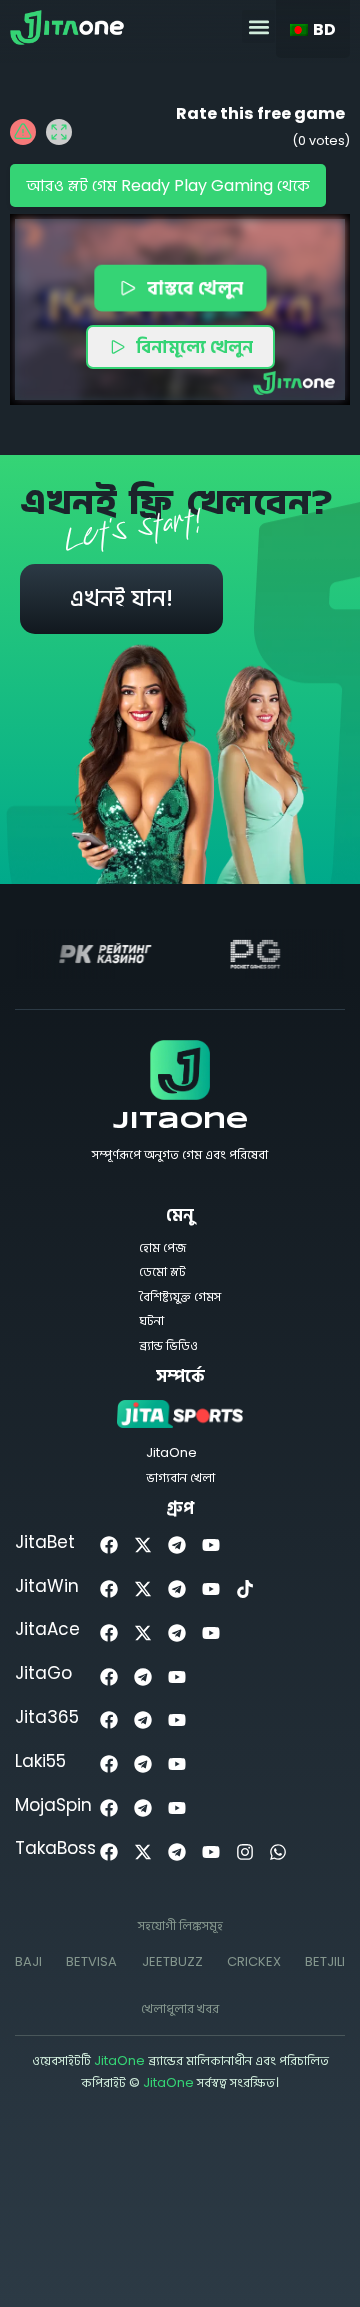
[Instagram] (244, 1851)
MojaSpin (53, 1805)
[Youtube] (210, 1545)
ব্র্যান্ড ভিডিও (168, 1345)
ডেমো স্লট (162, 1271)
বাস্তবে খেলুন (196, 286)
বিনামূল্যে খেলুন (194, 346)
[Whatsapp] (278, 1851)
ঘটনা (151, 1320)
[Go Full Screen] (59, 132)
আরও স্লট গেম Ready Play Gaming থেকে (168, 185)
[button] (258, 26)
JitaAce (47, 1629)
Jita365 (47, 1717)
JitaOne (180, 1122)
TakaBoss (55, 1848)
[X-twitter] (143, 1545)
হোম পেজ (162, 1247)
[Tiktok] (244, 1589)
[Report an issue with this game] (23, 132)
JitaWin (47, 1586)
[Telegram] (177, 1545)
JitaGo (43, 1673)
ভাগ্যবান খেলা (180, 1477)
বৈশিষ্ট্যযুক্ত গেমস (180, 1296)
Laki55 (40, 1761)
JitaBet (45, 1542)
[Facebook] (109, 1545)
